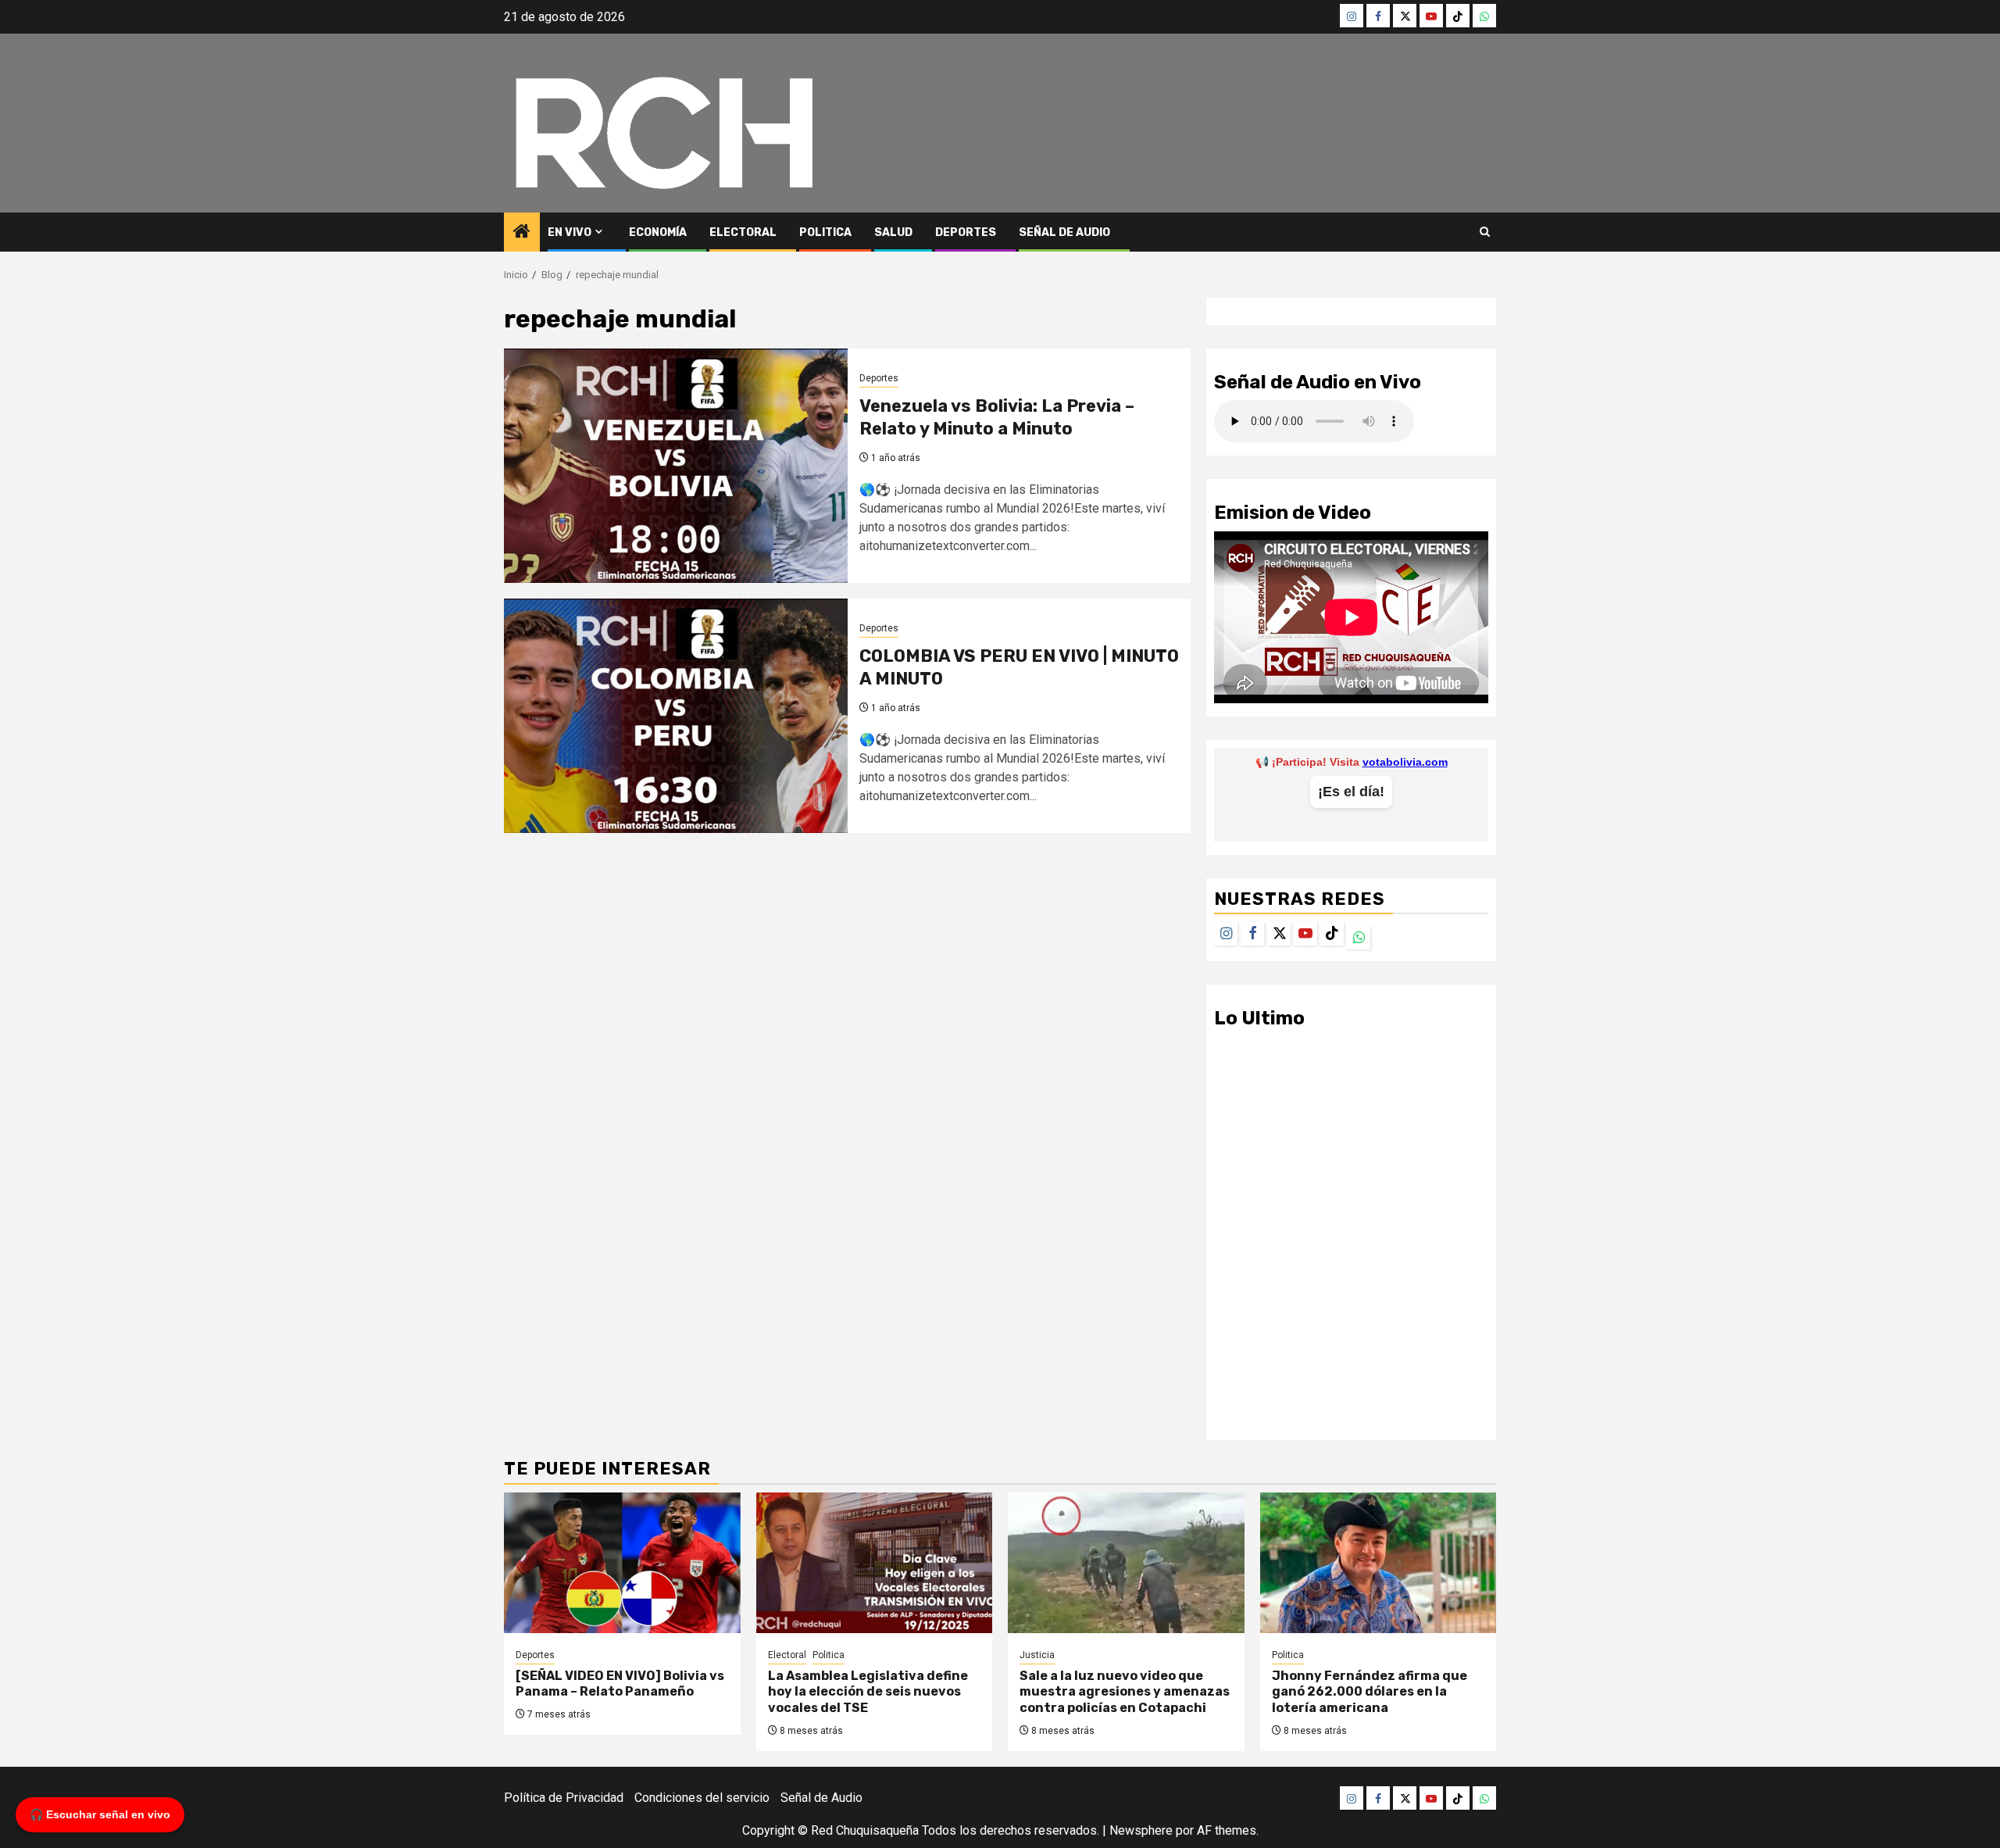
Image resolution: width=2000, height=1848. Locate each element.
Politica (825, 232)
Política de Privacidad (564, 1798)
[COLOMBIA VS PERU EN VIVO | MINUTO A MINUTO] (676, 716)
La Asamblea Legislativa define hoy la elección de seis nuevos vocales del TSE (868, 1692)
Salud (893, 232)
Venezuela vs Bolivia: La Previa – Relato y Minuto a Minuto (997, 417)
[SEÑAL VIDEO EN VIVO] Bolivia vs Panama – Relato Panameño (620, 1684)
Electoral (743, 232)
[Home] (522, 233)
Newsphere (1141, 1830)
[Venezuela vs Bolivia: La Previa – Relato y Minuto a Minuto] (676, 466)
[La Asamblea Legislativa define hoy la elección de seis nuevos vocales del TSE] (875, 1563)
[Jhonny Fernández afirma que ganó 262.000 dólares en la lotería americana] (1379, 1563)
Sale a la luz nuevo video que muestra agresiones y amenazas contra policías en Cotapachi (1125, 1692)
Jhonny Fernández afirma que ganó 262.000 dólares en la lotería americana (1370, 1692)
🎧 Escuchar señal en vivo (100, 1814)
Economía (658, 232)
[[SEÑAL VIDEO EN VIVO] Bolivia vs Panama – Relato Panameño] (622, 1563)
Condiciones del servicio (702, 1798)
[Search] (1485, 232)
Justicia (1037, 1655)
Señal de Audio (1064, 232)
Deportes (966, 232)
